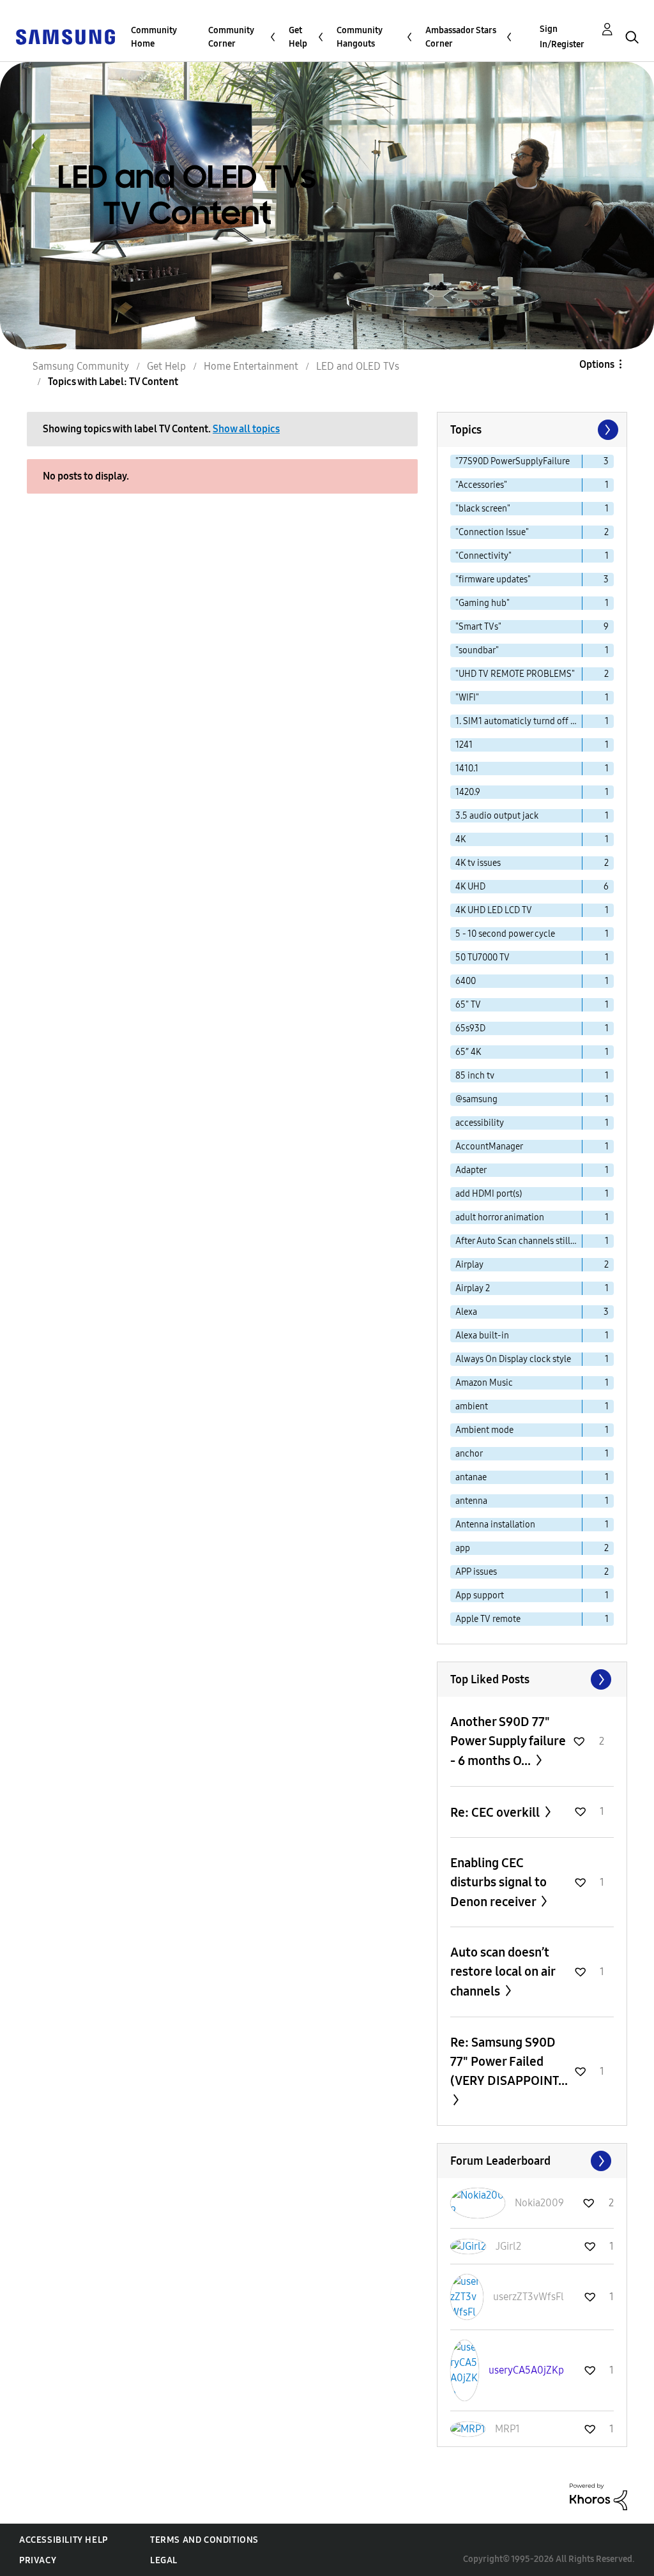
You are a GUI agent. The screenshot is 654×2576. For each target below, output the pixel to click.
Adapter (471, 1170)
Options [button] (597, 364)
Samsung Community (81, 366)
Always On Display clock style (513, 1359)
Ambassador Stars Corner (461, 37)
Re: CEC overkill (496, 1812)
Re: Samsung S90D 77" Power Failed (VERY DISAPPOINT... (509, 2061)
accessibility (480, 1123)
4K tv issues (478, 863)
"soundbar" (477, 650)
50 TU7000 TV (483, 958)
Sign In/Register (562, 37)
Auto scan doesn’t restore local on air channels (503, 1972)
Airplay (469, 1265)
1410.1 (467, 769)
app (463, 1548)
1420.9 (468, 792)
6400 (466, 981)
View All (532, 1679)
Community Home (154, 37)
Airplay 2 (473, 1288)
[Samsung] (65, 36)
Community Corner (231, 37)
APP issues (476, 1572)
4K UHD (470, 887)
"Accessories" (481, 485)
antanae (471, 1477)
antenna (471, 1501)
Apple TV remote (488, 1619)
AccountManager (489, 1147)
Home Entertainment (251, 366)
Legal (164, 2560)
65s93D (470, 1028)
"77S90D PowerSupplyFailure (513, 461)
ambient (472, 1406)
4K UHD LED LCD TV (494, 910)
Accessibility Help (64, 2540)
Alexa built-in (482, 1336)
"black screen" (483, 509)
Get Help (298, 37)
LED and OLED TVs (358, 366)
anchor (469, 1454)
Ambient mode (484, 1430)
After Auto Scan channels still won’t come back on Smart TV (519, 1241)
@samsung (476, 1099)
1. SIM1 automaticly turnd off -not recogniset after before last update (519, 721)
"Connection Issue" (492, 532)
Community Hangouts (360, 37)
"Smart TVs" (478, 627)
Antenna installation (495, 1525)
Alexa (466, 1312)
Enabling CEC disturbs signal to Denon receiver (498, 1882)
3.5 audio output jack (497, 816)
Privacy (38, 2560)
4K (460, 839)
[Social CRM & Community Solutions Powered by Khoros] (598, 2496)
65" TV (468, 1005)
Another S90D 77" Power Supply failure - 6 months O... (508, 1741)
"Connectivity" (483, 556)
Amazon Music (484, 1383)
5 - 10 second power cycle (505, 934)
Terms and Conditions (204, 2540)
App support (480, 1595)
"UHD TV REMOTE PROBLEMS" (515, 674)
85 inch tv (475, 1076)
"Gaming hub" (483, 603)
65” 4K (468, 1052)
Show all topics (246, 429)
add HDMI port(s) (489, 1194)
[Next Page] (607, 430)
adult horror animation (500, 1217)
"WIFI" (467, 698)
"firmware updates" (493, 580)
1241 (464, 745)
